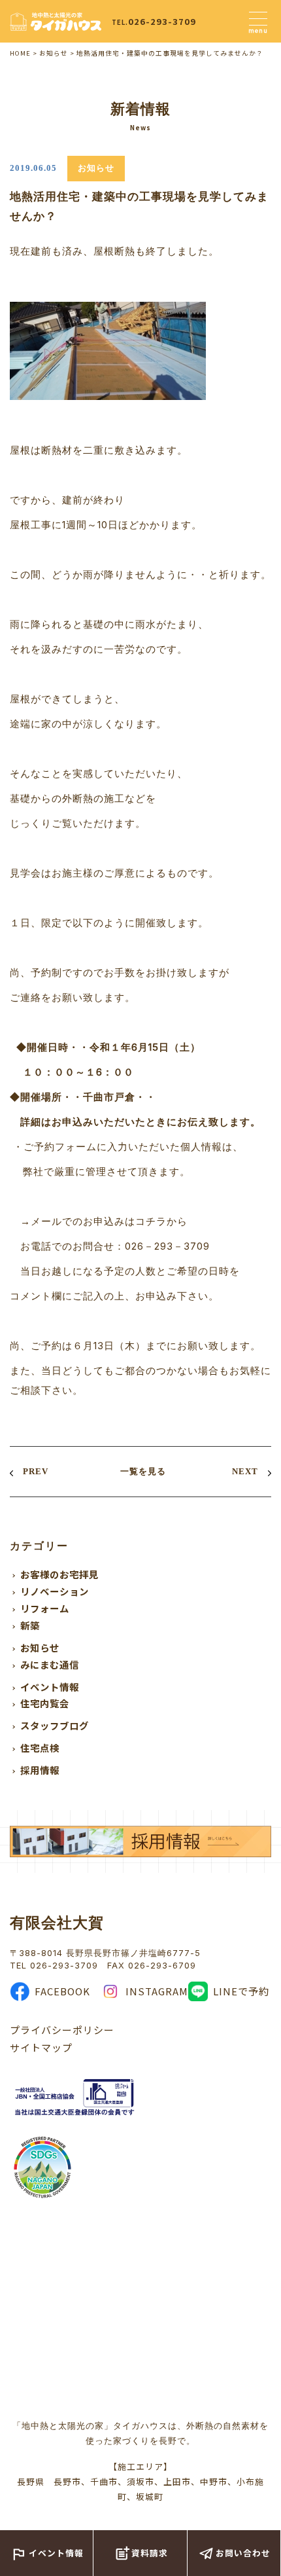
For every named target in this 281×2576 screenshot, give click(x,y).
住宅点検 (40, 1748)
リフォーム (45, 1608)
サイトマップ (41, 2047)
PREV (36, 1471)
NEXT (245, 1471)
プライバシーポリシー (62, 2030)
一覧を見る (143, 1471)
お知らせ (40, 1647)
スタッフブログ (55, 1725)
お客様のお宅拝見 (59, 1574)
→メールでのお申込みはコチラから (104, 1221)
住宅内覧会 (45, 1703)
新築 (30, 1625)
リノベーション (55, 1591)
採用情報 (40, 1770)
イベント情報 (50, 1687)
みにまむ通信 (50, 1664)
